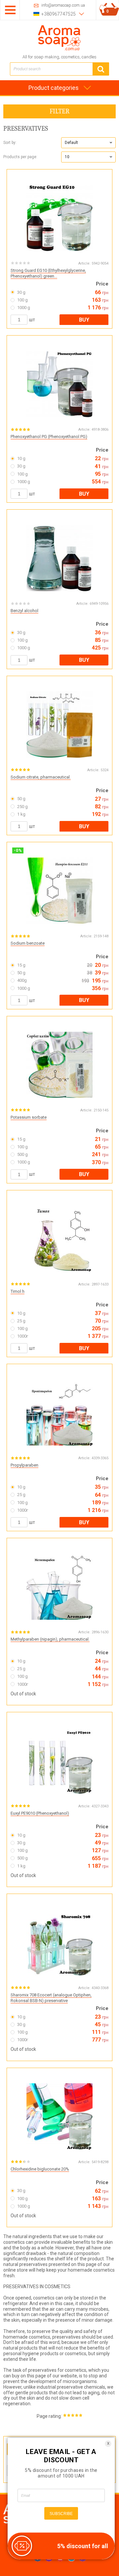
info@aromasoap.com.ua (63, 5)
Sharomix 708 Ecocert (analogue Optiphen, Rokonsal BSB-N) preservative (51, 1998)
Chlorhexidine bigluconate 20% (40, 2169)
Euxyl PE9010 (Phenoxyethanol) (40, 1813)
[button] (88, 143)
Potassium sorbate (29, 1117)
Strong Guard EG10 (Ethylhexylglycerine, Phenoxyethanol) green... (48, 273)
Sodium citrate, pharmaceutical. (41, 777)
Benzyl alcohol (24, 611)
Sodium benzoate (28, 943)
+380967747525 (59, 14)
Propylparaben (24, 1465)
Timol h (18, 1291)
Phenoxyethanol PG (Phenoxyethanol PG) (49, 437)
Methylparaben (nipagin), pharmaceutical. (50, 1639)
